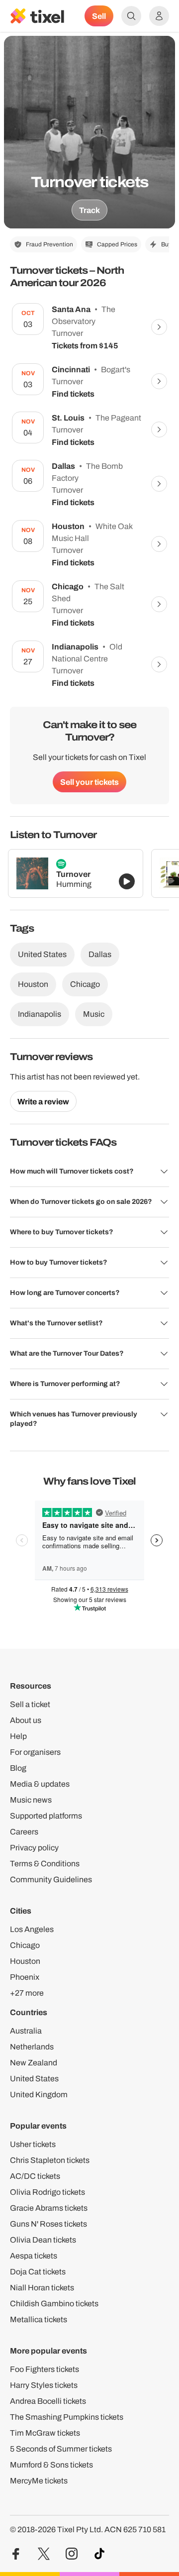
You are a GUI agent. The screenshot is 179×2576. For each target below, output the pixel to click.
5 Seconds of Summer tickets (61, 2449)
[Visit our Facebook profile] (16, 2554)
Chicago (85, 984)
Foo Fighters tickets (45, 2369)
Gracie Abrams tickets (49, 2208)
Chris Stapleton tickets (50, 2160)
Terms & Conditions (45, 1864)
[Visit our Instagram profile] (72, 2554)
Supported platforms (46, 1816)
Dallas (100, 954)
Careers (24, 1832)
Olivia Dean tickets (43, 2240)
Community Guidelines (51, 1879)
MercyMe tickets (39, 2481)
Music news (31, 1800)
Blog (18, 1768)
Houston (33, 984)
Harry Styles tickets (44, 2385)
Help (18, 1736)
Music (94, 1014)
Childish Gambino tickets (54, 2304)
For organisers (35, 1752)
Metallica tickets (39, 2319)
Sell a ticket (30, 1704)
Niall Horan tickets (42, 2288)
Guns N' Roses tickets (48, 2224)
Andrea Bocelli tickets (48, 2401)
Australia (26, 2031)
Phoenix (25, 1977)
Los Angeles (32, 1929)
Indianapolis (40, 1014)
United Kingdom (39, 2094)
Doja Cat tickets (38, 2272)
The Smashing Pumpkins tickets (67, 2417)
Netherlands (32, 2047)
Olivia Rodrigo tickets (47, 2192)
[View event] (159, 327)
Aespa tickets (34, 2256)
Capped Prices (117, 244)
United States (42, 954)
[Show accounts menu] (159, 16)
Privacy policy (34, 1848)
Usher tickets (33, 2144)
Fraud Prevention (49, 244)
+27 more (27, 1993)
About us (26, 1720)
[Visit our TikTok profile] (99, 2554)
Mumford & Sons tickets (51, 2465)
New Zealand (34, 2063)
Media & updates (40, 1784)
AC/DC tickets (35, 2176)
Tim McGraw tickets (45, 2433)
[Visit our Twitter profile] (44, 2554)
